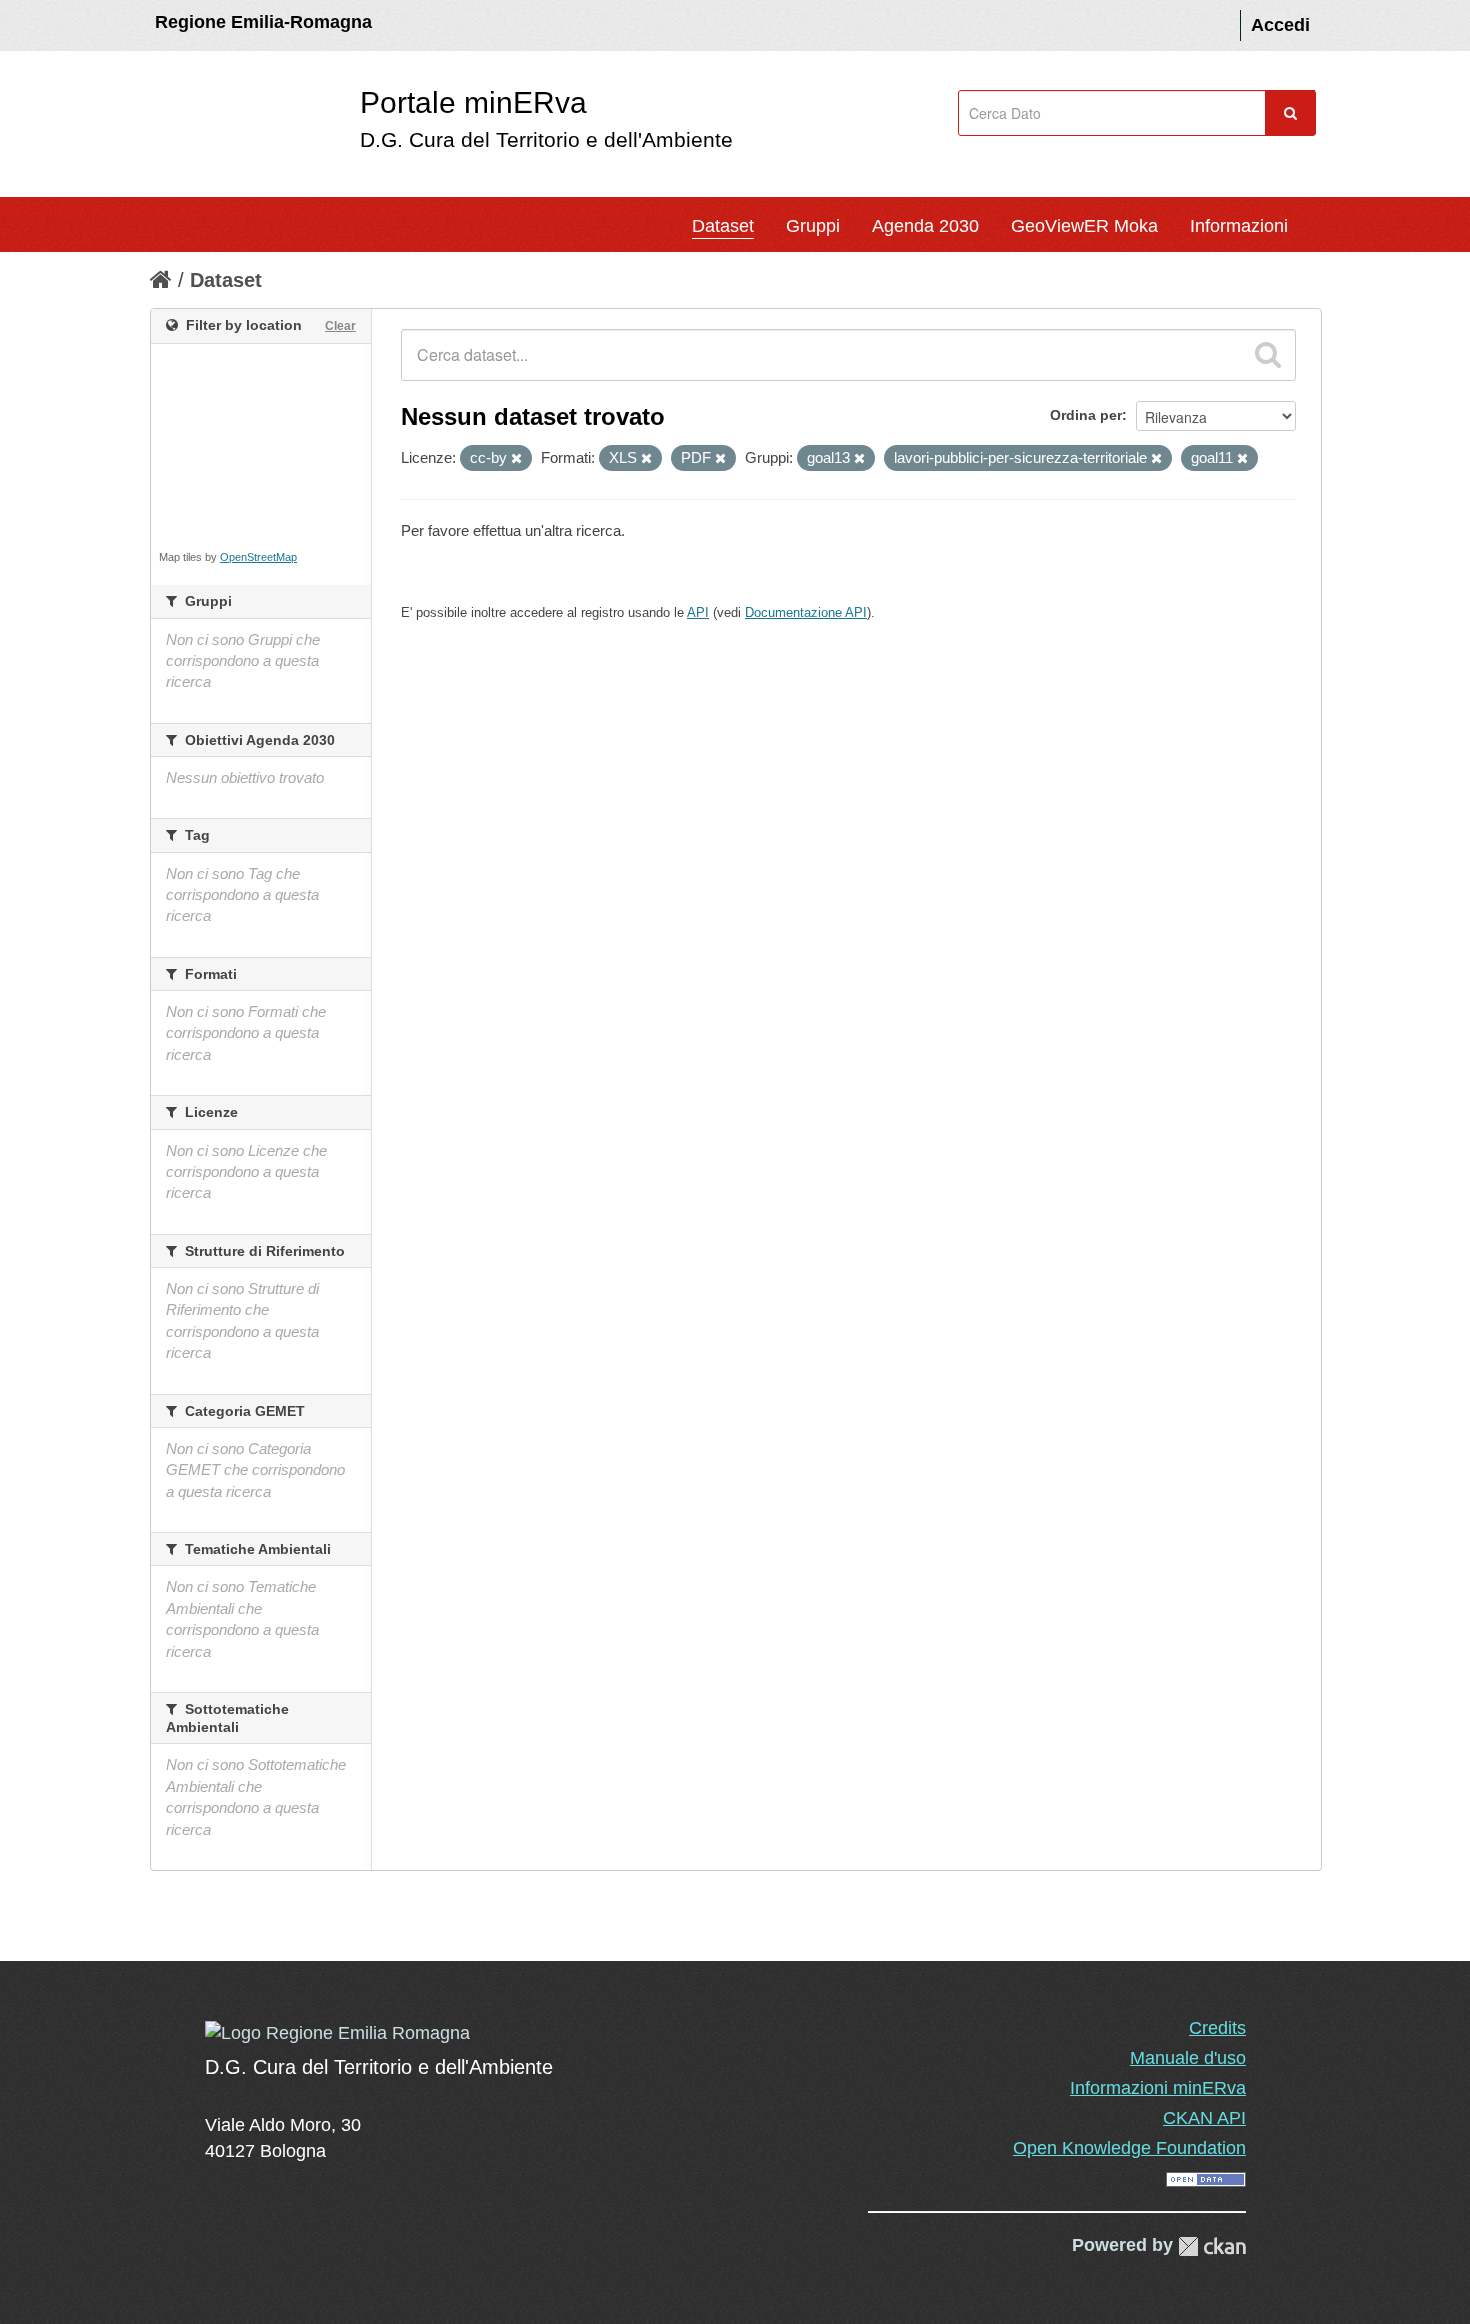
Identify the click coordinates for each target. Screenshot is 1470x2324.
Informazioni (1239, 226)
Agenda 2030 (925, 226)
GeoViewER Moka (1084, 226)
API (698, 612)
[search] (1268, 355)
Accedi (1280, 25)
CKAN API (1204, 2118)
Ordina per (1086, 415)
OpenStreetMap (258, 557)
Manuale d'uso (1188, 2058)
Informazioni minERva (1158, 2088)
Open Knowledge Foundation (1129, 2148)
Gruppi (813, 226)
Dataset (723, 226)
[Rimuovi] (516, 459)
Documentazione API (806, 612)
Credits (1217, 2028)
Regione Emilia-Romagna (263, 22)
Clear (340, 326)
